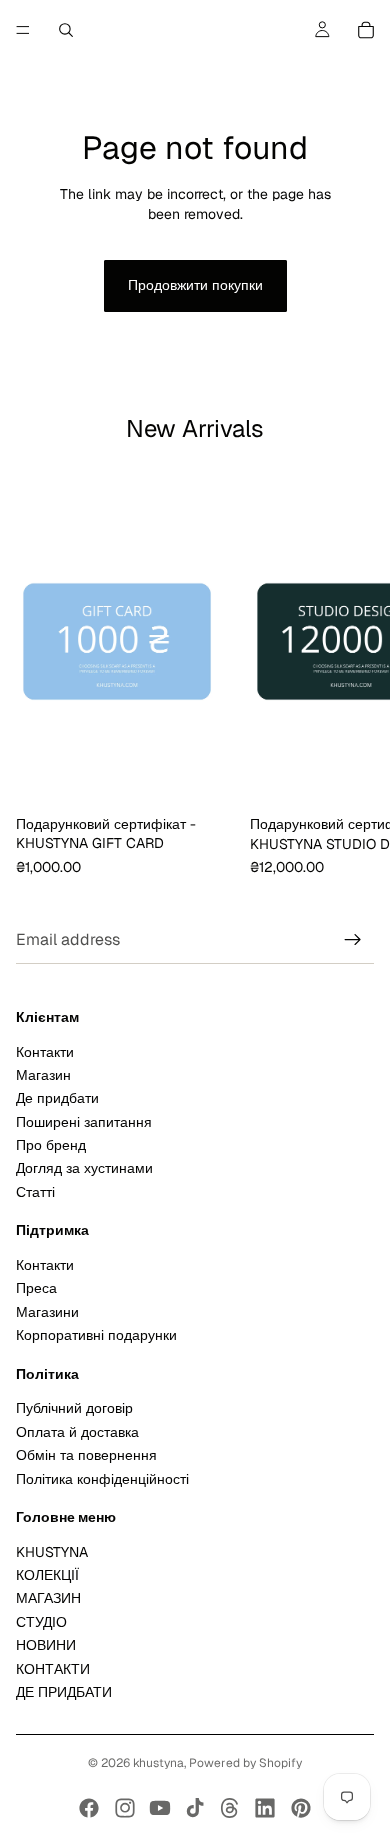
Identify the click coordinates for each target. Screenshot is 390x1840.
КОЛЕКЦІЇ (47, 1575)
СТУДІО (41, 1622)
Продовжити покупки (195, 285)
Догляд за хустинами (84, 1169)
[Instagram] (125, 1808)
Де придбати (57, 1099)
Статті (35, 1192)
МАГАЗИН (48, 1599)
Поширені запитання (84, 1122)
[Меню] (23, 30)
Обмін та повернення (86, 1455)
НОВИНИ (46, 1646)
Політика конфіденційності (102, 1479)
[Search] (66, 30)
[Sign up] (353, 941)
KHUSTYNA (52, 1552)
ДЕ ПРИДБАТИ (64, 1692)
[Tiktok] (195, 1808)
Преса (36, 1289)
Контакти (45, 1052)
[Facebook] (89, 1808)
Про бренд (51, 1145)
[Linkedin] (265, 1808)
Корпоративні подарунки (96, 1336)
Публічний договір (74, 1409)
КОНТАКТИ (53, 1669)
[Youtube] (160, 1808)
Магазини (47, 1312)
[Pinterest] (301, 1808)
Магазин (43, 1075)
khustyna (158, 1763)
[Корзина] (366, 30)
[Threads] (230, 1808)
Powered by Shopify (245, 1763)
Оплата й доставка (77, 1432)
